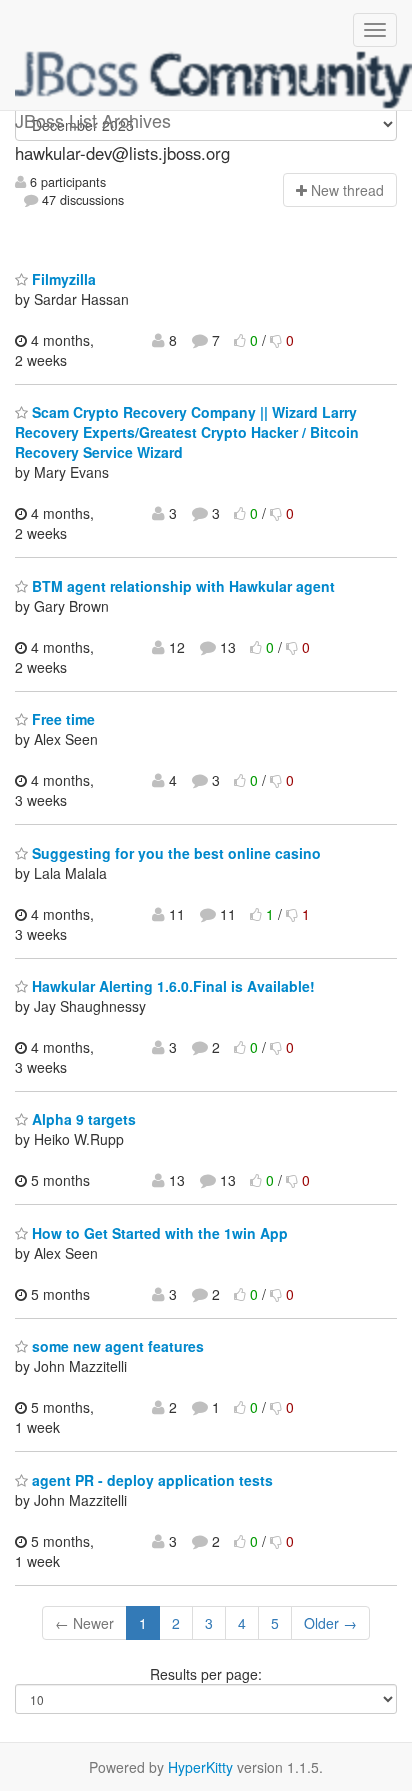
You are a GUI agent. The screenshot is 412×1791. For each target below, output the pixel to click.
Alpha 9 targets (82, 1119)
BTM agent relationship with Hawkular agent (181, 586)
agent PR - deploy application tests (150, 1480)
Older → (330, 1623)
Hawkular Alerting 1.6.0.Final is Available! (171, 986)
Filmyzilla (62, 279)
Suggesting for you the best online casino (174, 853)
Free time (61, 719)
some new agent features (116, 1346)
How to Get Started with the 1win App (158, 1233)
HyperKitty (200, 1767)
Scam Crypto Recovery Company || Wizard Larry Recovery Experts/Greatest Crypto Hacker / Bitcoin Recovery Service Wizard (187, 432)
